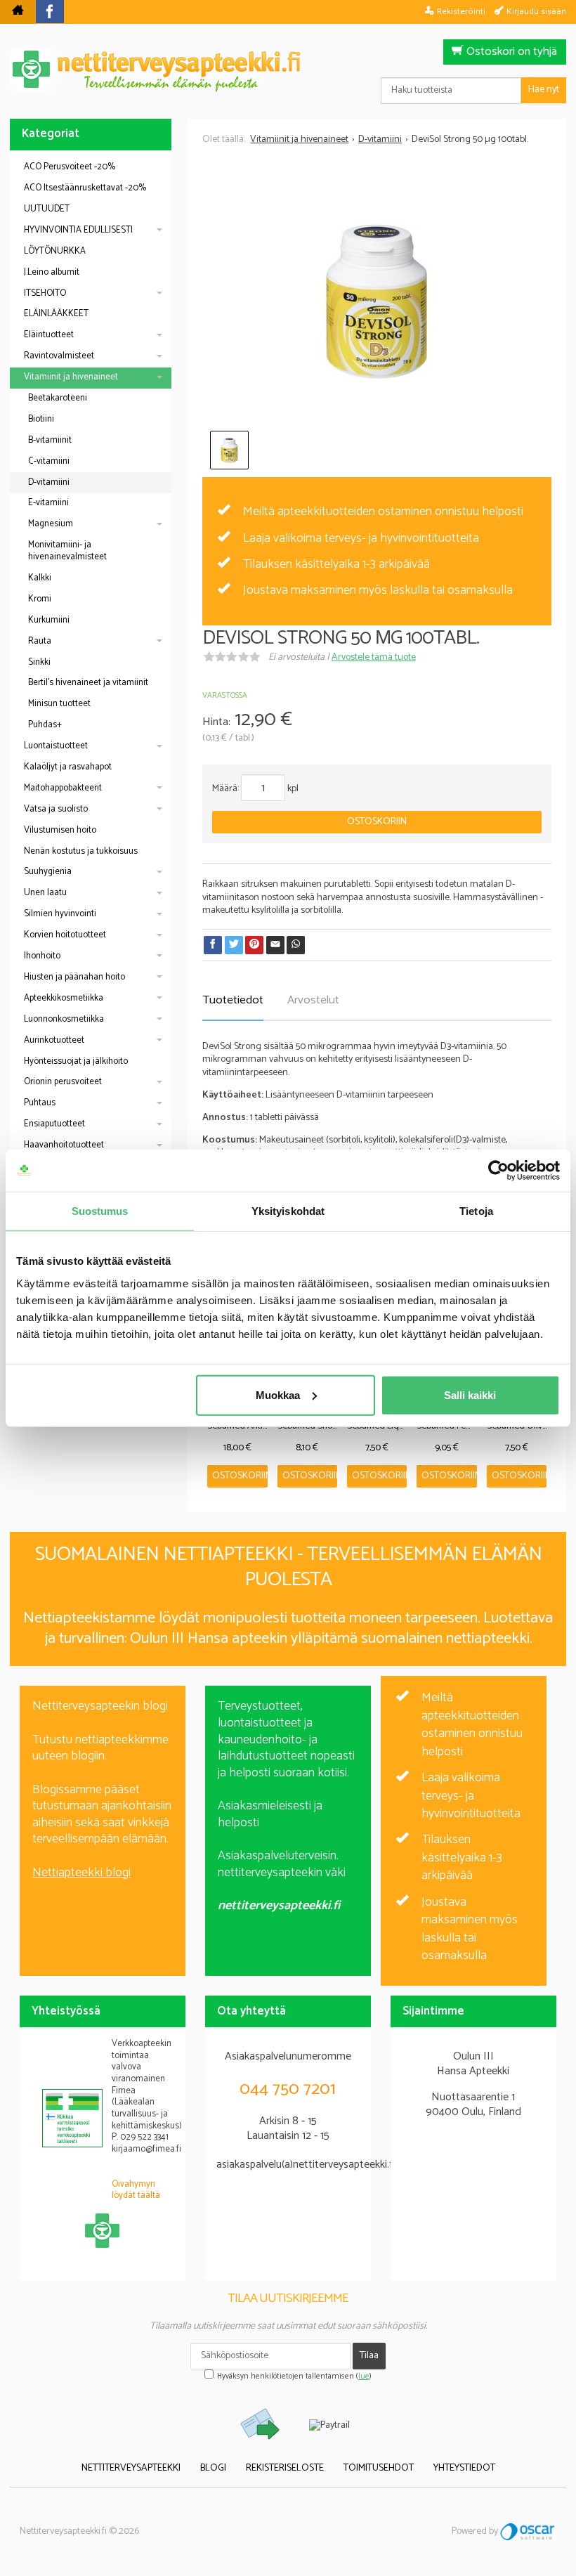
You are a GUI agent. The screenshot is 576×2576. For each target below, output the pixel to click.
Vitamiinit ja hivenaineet (71, 377)
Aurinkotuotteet (54, 1040)
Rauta (40, 641)
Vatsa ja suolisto (56, 809)
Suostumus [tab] (100, 1211)
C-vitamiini (49, 461)
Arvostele (374, 657)
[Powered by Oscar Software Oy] (528, 2531)
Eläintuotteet (49, 335)
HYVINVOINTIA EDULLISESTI (78, 230)
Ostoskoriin (377, 822)
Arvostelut (313, 1000)
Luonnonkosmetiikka (64, 1019)
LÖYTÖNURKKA (55, 251)
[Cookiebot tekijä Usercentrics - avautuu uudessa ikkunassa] (498, 1171)
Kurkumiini (49, 620)
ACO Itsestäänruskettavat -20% (85, 188)
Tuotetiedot (233, 1000)
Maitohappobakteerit (63, 788)
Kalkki (40, 578)
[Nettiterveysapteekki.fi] (288, 71)
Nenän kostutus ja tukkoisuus (81, 851)
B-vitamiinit (50, 440)
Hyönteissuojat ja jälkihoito (76, 1061)
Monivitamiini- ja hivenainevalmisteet (67, 551)
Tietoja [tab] (476, 1211)
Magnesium (51, 524)
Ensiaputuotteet (54, 1124)
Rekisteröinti (461, 11)
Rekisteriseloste (285, 2468)
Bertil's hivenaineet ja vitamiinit (88, 683)
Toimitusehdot (379, 2468)
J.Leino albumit (52, 272)
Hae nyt (544, 90)
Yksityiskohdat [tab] (288, 1211)
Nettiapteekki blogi (81, 1873)
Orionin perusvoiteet (63, 1082)
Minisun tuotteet (59, 704)
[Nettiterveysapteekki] (18, 12)
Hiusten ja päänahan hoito (74, 977)
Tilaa (369, 2356)
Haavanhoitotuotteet (64, 1145)
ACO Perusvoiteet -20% (70, 167)
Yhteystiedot (464, 2468)
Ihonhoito (42, 956)
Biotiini (41, 419)
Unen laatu (45, 893)
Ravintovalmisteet (59, 356)
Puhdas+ (45, 725)
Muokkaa (278, 1394)
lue (364, 2376)
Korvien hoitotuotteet (65, 935)
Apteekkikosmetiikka (64, 998)
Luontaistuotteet (56, 746)
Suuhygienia (48, 872)
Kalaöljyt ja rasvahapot (68, 767)
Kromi (40, 599)
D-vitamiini (49, 482)
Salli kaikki (470, 1394)
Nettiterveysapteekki (131, 2468)
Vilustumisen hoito (60, 830)
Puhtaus (40, 1103)
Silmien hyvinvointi (60, 914)
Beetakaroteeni (58, 398)
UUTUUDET (47, 209)
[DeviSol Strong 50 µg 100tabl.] (377, 302)
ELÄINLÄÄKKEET (56, 314)
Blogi (213, 2468)
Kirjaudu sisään (536, 11)
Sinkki (39, 662)
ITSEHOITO (45, 293)
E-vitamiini (48, 503)
